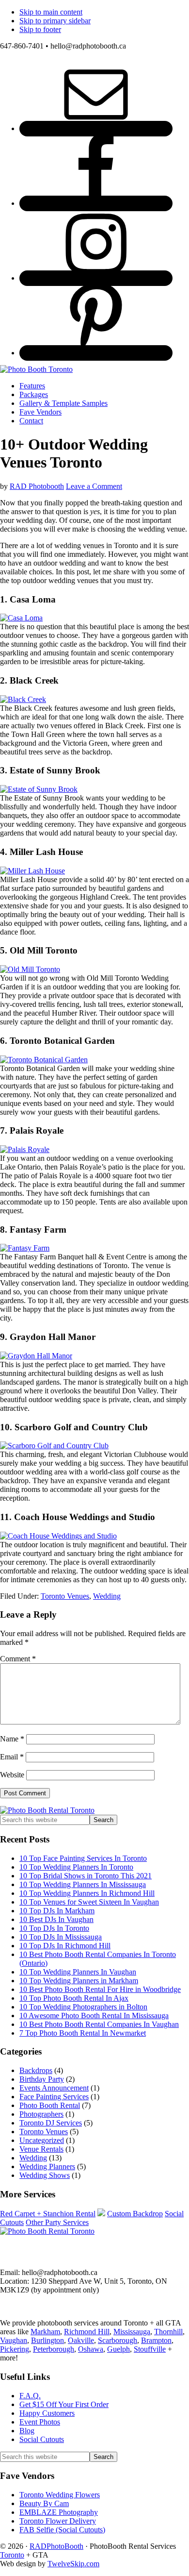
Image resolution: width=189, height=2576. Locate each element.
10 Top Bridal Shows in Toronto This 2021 (86, 1876)
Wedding (107, 1596)
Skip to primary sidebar (55, 21)
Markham (45, 2332)
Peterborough (54, 2349)
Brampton (156, 2340)
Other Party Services (57, 2222)
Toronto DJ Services (51, 2123)
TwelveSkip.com (73, 2564)
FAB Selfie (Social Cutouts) (62, 2530)
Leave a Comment (94, 486)
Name (12, 1739)
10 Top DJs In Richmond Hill (65, 1946)
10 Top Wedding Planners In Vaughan (78, 1972)
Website (12, 1775)
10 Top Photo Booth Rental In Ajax (74, 1998)
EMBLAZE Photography (59, 2512)
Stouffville (150, 2349)
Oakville (81, 2340)
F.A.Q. (30, 2396)
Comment (18, 1659)
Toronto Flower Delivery (58, 2521)
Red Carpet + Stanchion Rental (48, 2214)
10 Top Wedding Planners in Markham (79, 1981)
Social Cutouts (42, 2439)
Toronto (12, 2555)
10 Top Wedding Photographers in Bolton (83, 2007)
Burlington (47, 2340)
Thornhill (168, 2332)
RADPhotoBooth (56, 2546)
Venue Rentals (41, 2149)
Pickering (15, 2349)
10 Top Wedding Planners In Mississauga (83, 1884)
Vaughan (14, 2340)
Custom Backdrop (135, 2214)
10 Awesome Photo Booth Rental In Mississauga (94, 2016)
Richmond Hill (87, 2332)
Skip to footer (40, 29)
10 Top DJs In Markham (57, 1911)
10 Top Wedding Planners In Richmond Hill (87, 1893)
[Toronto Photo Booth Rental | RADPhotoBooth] (36, 369)
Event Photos (40, 2422)
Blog (27, 2431)
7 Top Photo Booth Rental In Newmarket (83, 2033)
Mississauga (132, 2332)
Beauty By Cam (44, 2503)
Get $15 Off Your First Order (64, 2404)
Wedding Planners (47, 2166)
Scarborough (118, 2340)
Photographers (41, 2114)
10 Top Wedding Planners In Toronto (76, 1867)
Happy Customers (47, 2413)
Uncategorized (42, 2140)
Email (12, 1757)
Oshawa (91, 2349)
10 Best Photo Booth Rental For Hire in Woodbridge (100, 1989)
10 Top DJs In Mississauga (61, 1937)
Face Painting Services (54, 2097)
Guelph (118, 2349)
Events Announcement (54, 2088)
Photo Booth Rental (50, 2105)
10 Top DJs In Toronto (54, 1928)
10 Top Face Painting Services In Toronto (83, 1858)
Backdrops (36, 2070)
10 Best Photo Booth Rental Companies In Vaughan (99, 2024)
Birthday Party (42, 2079)
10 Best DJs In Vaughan (56, 1919)
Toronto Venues (65, 1596)
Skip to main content (51, 12)
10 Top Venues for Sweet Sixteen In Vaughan (89, 1902)
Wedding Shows (45, 2175)
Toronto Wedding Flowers (60, 2495)
